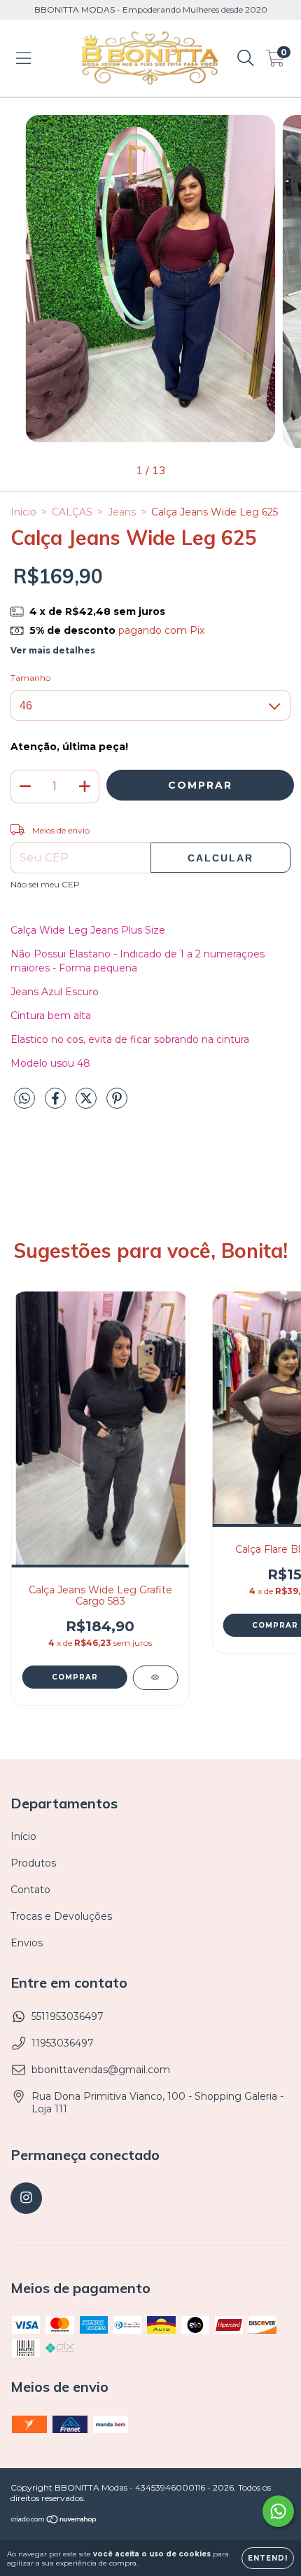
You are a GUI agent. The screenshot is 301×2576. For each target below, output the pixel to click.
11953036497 (63, 2043)
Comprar (75, 1677)
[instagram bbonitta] (26, 2198)
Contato (30, 1890)
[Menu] (23, 58)
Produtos (33, 1863)
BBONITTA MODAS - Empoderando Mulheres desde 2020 (151, 9)
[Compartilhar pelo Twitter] (87, 1104)
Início (23, 512)
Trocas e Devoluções (61, 1916)
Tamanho (30, 678)
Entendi (268, 2558)
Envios (27, 1943)
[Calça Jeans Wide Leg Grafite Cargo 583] (155, 1678)
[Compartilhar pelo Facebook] (57, 1104)
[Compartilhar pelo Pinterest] (117, 1104)
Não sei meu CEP (45, 884)
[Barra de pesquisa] (246, 58)
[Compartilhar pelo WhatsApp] (24, 1099)
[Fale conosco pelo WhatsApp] (278, 2511)
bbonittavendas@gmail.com (101, 2070)
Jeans (122, 512)
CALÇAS (72, 512)
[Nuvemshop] (54, 2521)
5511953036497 (68, 2016)
